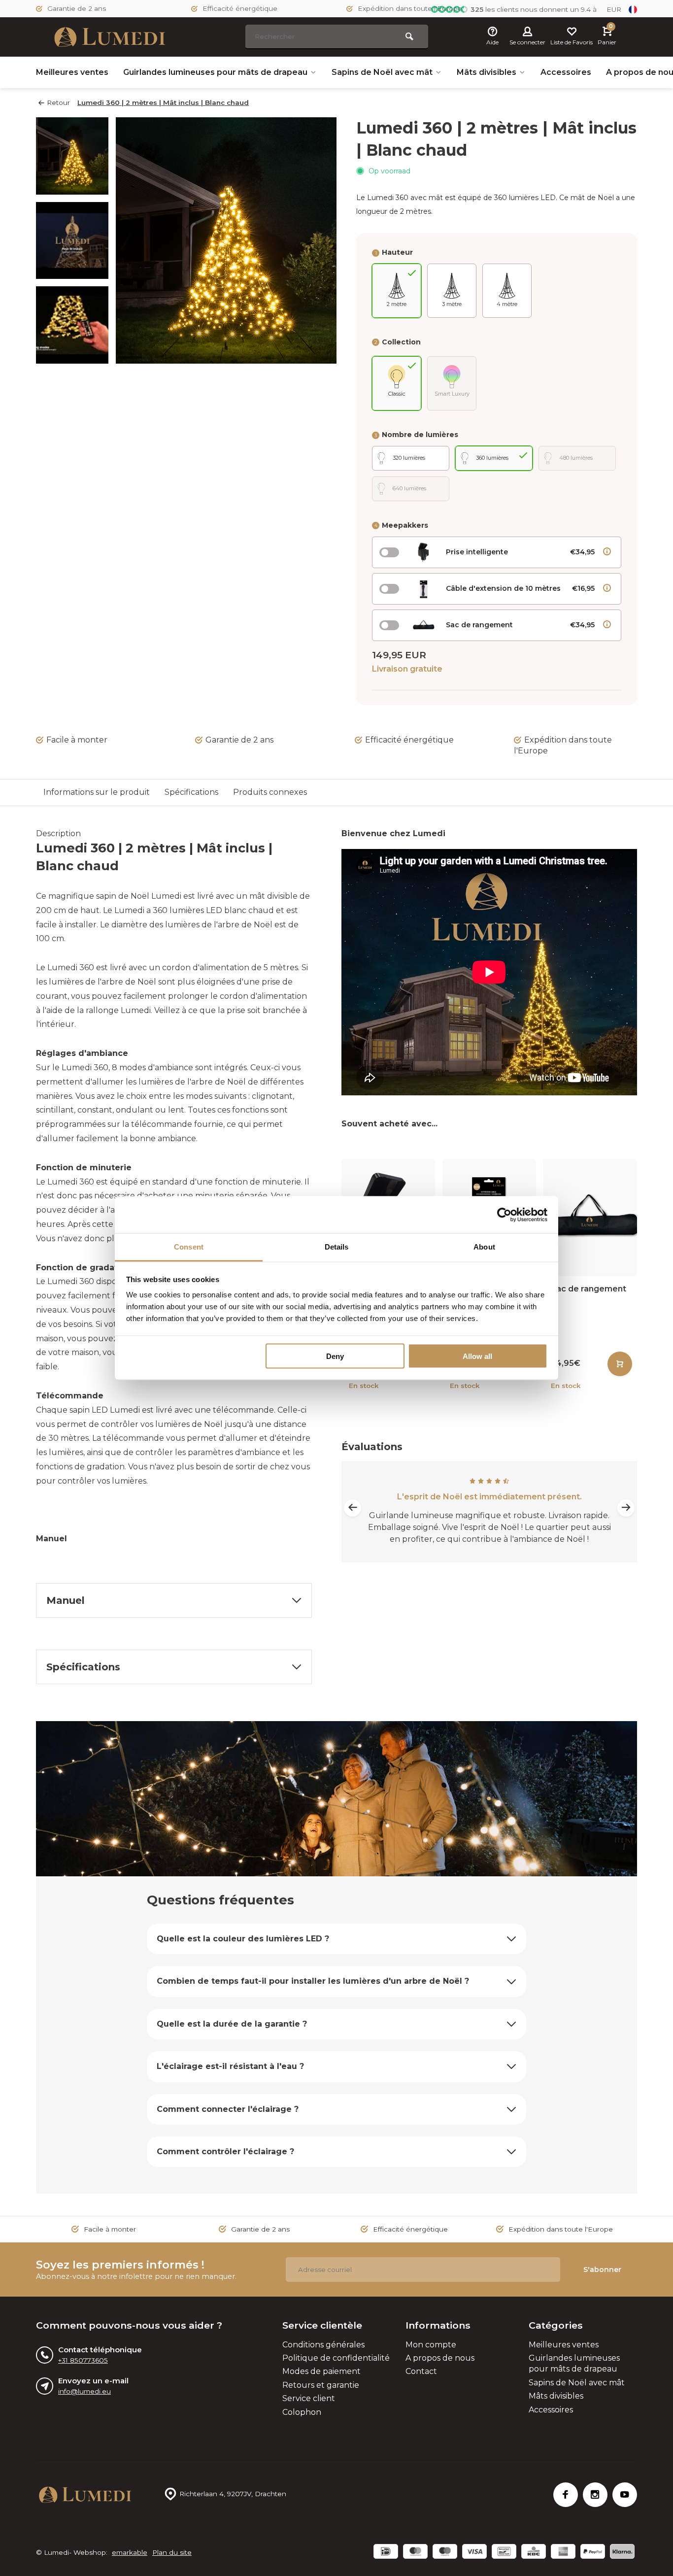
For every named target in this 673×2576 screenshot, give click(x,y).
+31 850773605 (83, 2360)
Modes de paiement (321, 2371)
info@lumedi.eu (84, 2391)
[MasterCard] (415, 2553)
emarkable (130, 2552)
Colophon (302, 2412)
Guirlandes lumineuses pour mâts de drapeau (215, 72)
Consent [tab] (189, 1247)
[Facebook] (566, 2495)
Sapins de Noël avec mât (382, 72)
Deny (335, 1356)
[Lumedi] (110, 37)
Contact (421, 2371)
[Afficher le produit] (620, 1364)
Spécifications (191, 792)
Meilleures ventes (72, 72)
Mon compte (431, 2345)
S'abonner (602, 2270)
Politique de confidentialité (336, 2358)
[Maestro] (445, 2553)
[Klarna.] (622, 2553)
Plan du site (172, 2552)
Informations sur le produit (97, 792)
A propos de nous (440, 2358)
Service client (309, 2398)
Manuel (51, 1539)
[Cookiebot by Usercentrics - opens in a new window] (504, 1215)
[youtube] (625, 2495)
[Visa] (474, 2553)
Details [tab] (337, 1247)
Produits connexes (270, 792)
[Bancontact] (504, 2553)
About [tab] (484, 1247)
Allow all (477, 1356)
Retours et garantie (321, 2385)
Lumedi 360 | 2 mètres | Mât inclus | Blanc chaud (163, 102)
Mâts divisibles (487, 72)
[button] (72, 355)
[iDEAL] (386, 2553)
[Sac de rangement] (590, 1217)
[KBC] (534, 2553)
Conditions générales (323, 2345)
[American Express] (563, 2553)
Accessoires (566, 72)
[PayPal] (593, 2553)
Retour (58, 102)
